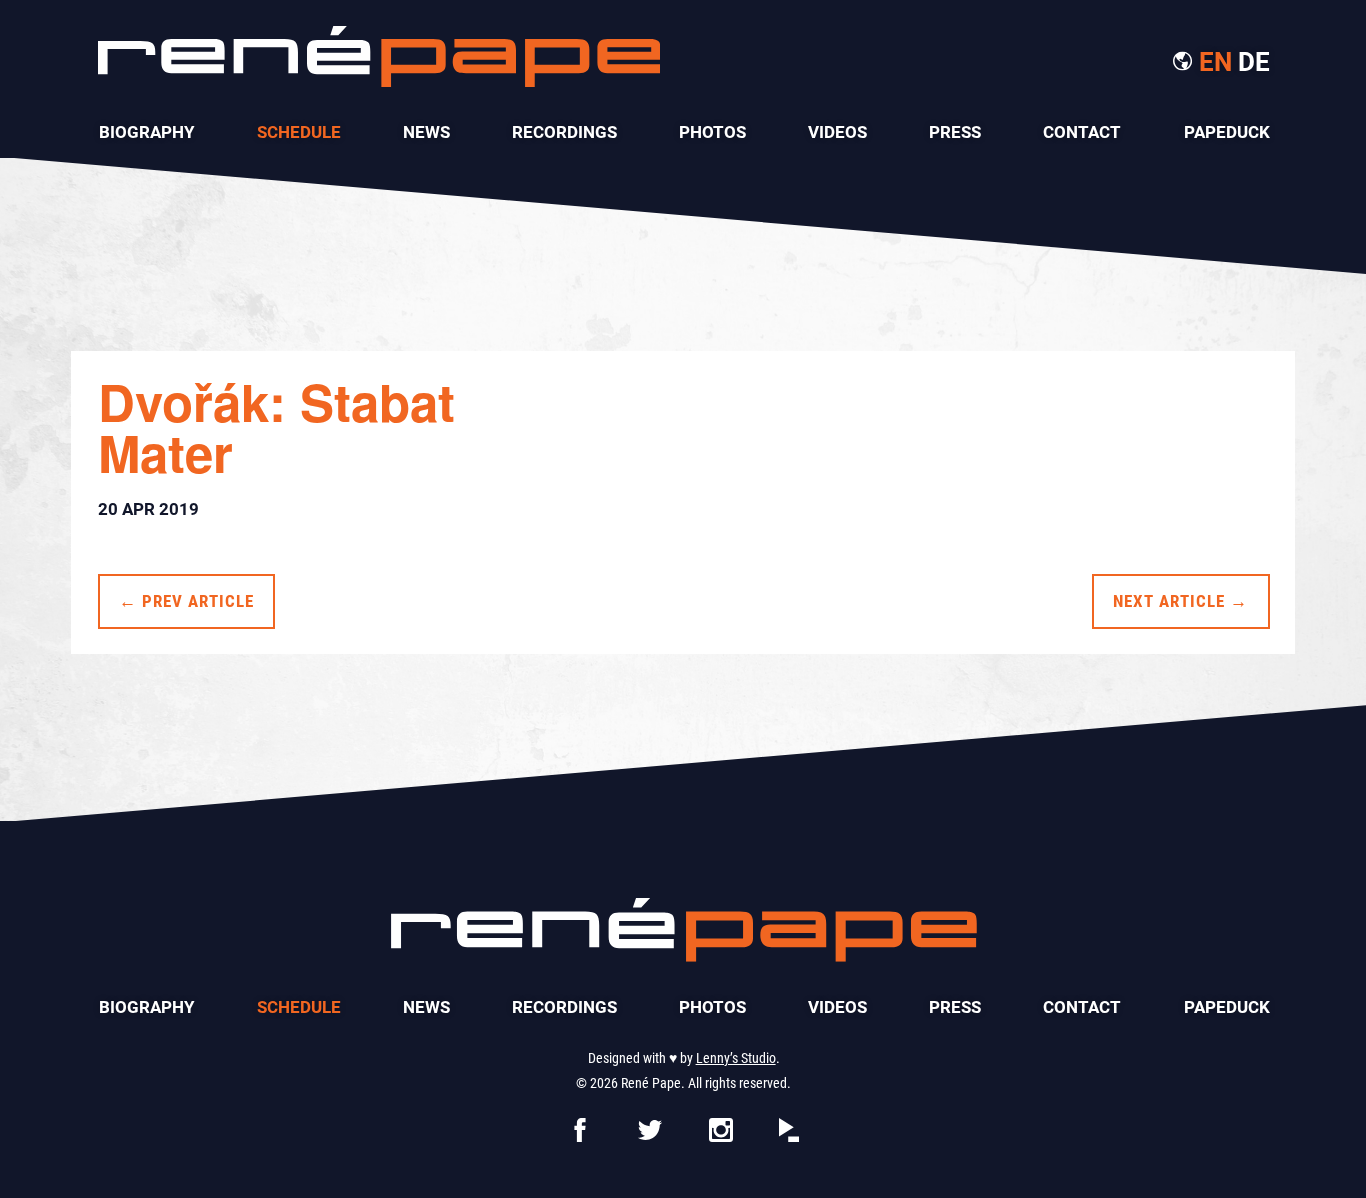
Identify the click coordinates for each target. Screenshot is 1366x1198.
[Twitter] (650, 1134)
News (426, 132)
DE (1254, 62)
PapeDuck (1227, 132)
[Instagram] (721, 1134)
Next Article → (1180, 601)
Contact (1082, 132)
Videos (837, 132)
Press (955, 132)
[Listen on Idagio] (789, 1134)
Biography (147, 132)
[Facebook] (580, 1134)
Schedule (299, 132)
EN (1215, 62)
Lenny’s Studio (736, 1058)
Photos (712, 132)
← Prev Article (186, 601)
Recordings (564, 132)
